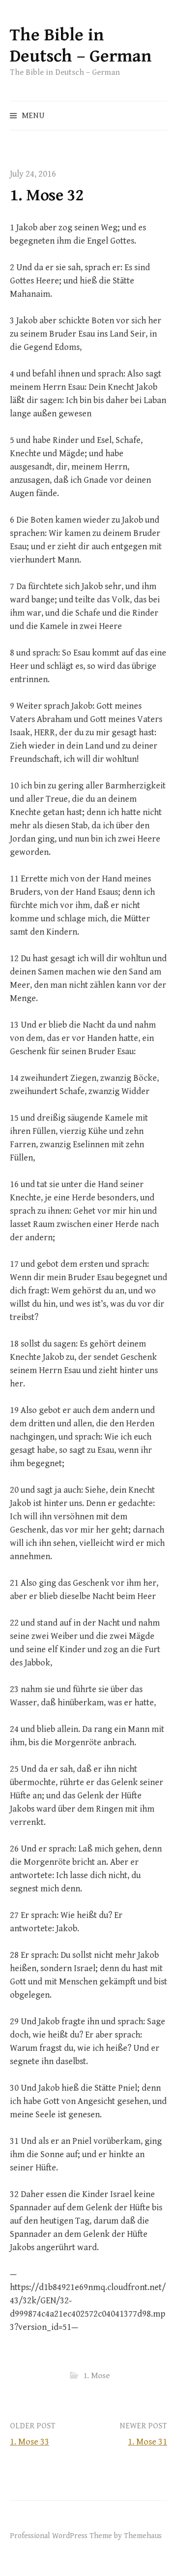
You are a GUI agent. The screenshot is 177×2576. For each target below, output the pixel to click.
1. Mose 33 (29, 2442)
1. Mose (96, 2376)
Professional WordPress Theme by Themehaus (86, 2536)
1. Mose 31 (147, 2442)
